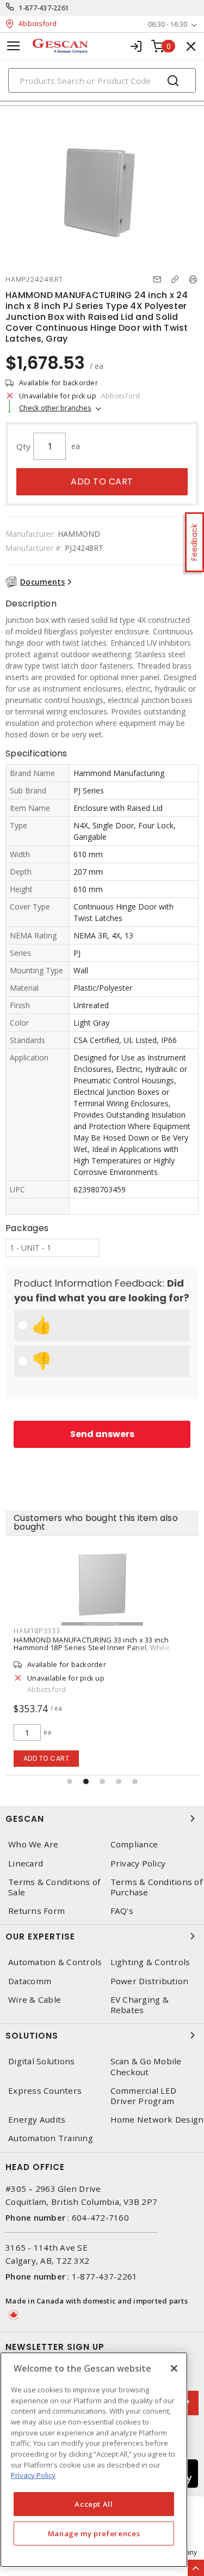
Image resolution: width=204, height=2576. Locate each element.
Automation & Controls (55, 1962)
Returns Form (36, 1911)
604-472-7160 (100, 2217)
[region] (94, 2460)
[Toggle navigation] (14, 46)
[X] (174, 2368)
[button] (70, 1781)
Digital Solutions (41, 2061)
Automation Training (51, 2138)
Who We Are (33, 1844)
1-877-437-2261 (44, 8)
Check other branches (55, 408)
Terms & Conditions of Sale (54, 1887)
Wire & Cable (35, 2000)
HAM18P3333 (37, 1631)
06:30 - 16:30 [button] (168, 24)
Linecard (26, 1863)
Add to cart (102, 481)
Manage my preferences (94, 2533)
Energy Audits (37, 2120)
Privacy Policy (33, 2475)
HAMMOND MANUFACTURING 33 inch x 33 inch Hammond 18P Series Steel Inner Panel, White (92, 1644)
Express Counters (45, 2091)
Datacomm (30, 1981)
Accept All (94, 2504)
